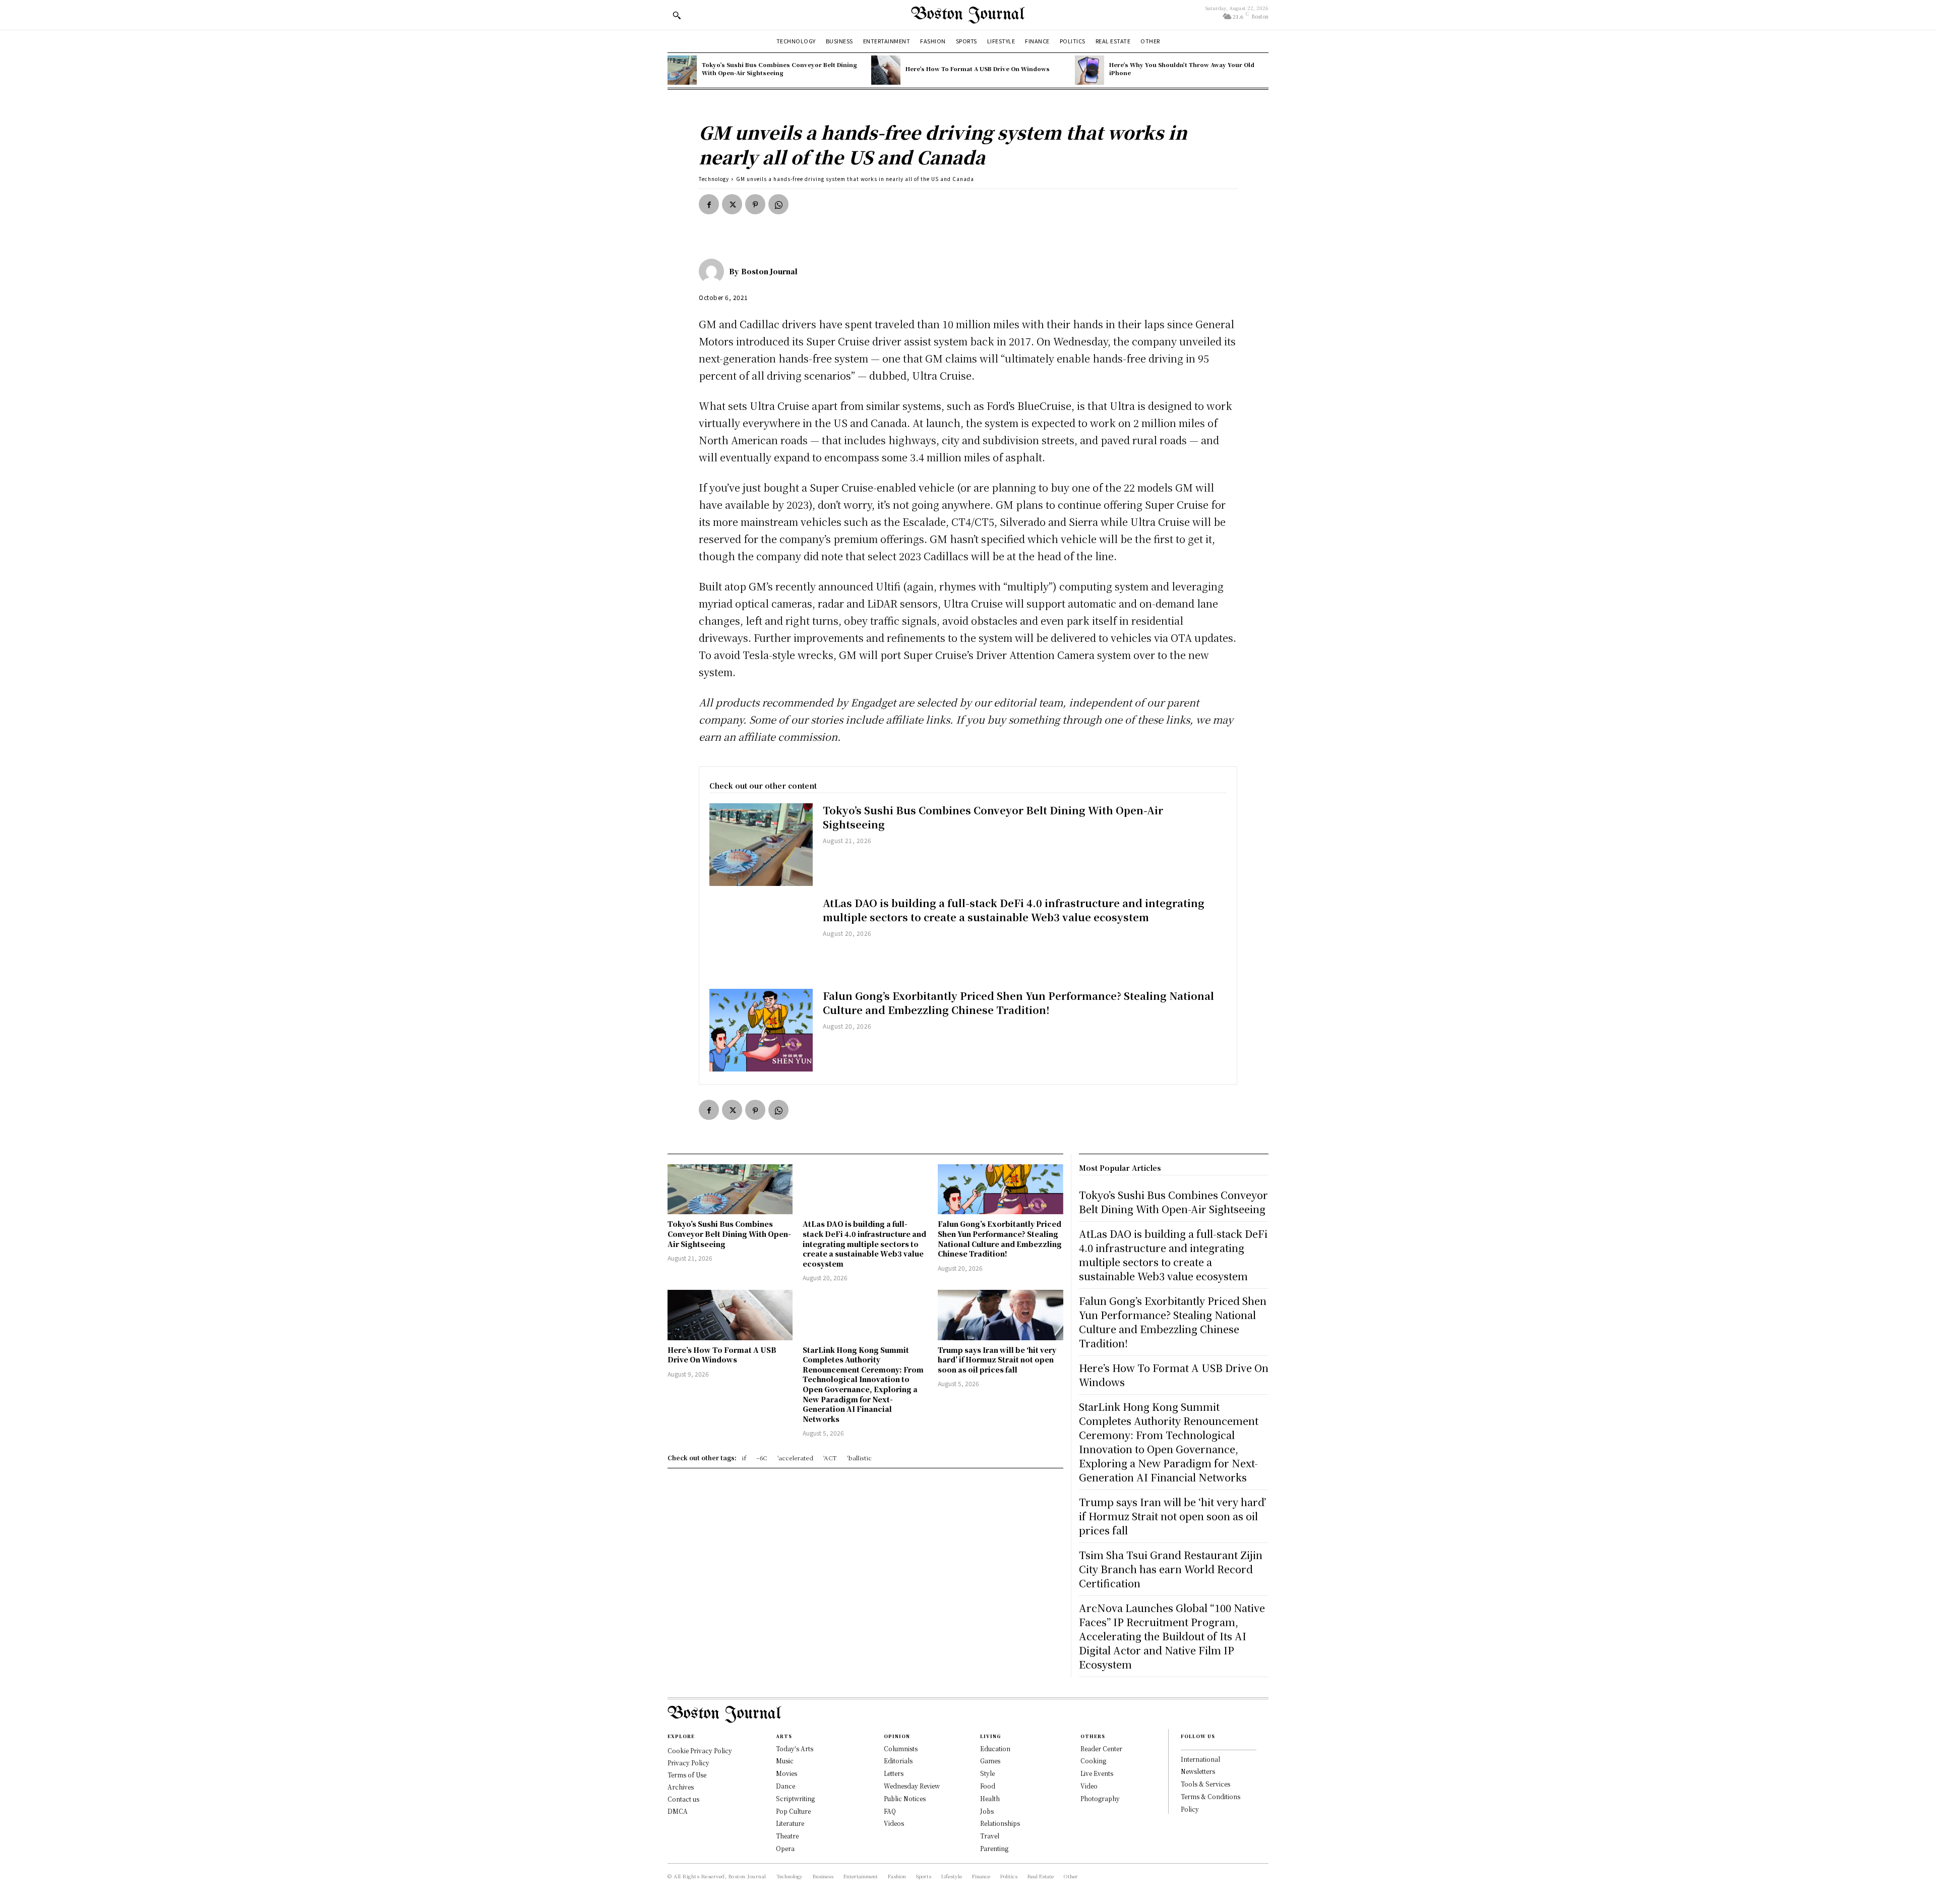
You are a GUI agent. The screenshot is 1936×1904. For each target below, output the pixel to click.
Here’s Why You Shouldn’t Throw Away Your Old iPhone (1182, 68)
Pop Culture (793, 1811)
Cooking (1093, 1761)
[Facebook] (709, 204)
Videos (894, 1823)
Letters (894, 1773)
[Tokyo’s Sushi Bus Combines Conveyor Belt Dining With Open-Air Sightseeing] (682, 70)
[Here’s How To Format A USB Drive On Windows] (886, 70)
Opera (785, 1848)
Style (987, 1773)
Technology (714, 179)
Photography (1100, 1798)
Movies (786, 1773)
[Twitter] (732, 204)
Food (988, 1786)
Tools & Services (1205, 1784)
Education (995, 1748)
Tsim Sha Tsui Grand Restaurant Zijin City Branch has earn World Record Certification (1171, 1569)
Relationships (1000, 1823)
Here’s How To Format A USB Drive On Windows (978, 69)
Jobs (987, 1811)
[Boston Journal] (714, 271)
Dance (785, 1786)
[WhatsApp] (778, 204)
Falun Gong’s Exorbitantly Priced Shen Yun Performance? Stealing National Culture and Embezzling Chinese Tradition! (1018, 1003)
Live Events (1097, 1773)
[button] (677, 15)
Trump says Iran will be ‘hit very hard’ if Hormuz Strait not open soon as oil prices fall (997, 1360)
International (1200, 1759)
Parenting (994, 1848)
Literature (790, 1823)
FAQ (890, 1811)
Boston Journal (769, 271)
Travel (990, 1836)
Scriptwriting (795, 1798)
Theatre (787, 1836)
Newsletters (1198, 1771)
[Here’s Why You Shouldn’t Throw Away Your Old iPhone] (1090, 70)
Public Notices (905, 1798)
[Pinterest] (755, 204)
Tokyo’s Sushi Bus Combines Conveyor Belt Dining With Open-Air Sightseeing (779, 68)
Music (785, 1761)
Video (1089, 1786)
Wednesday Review (912, 1786)
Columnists (901, 1748)
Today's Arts (795, 1748)
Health (990, 1798)
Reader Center (1101, 1748)
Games (990, 1761)
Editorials (898, 1761)
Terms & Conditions (1211, 1796)
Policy (1190, 1809)
